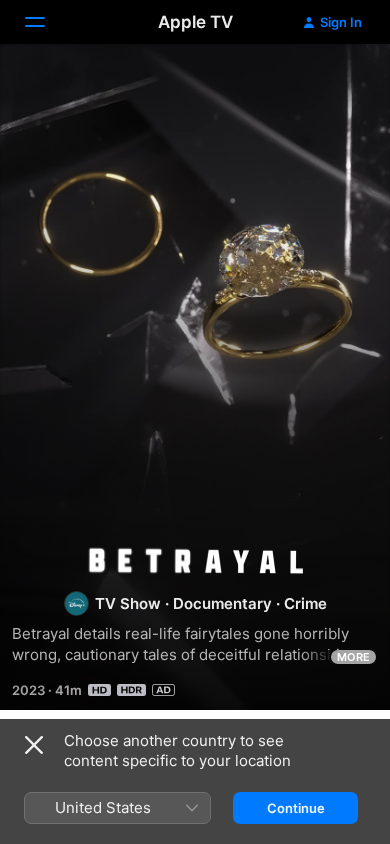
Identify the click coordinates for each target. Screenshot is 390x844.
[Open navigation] (47, 22)
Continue (296, 808)
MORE (353, 657)
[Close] (34, 745)
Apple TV (195, 22)
